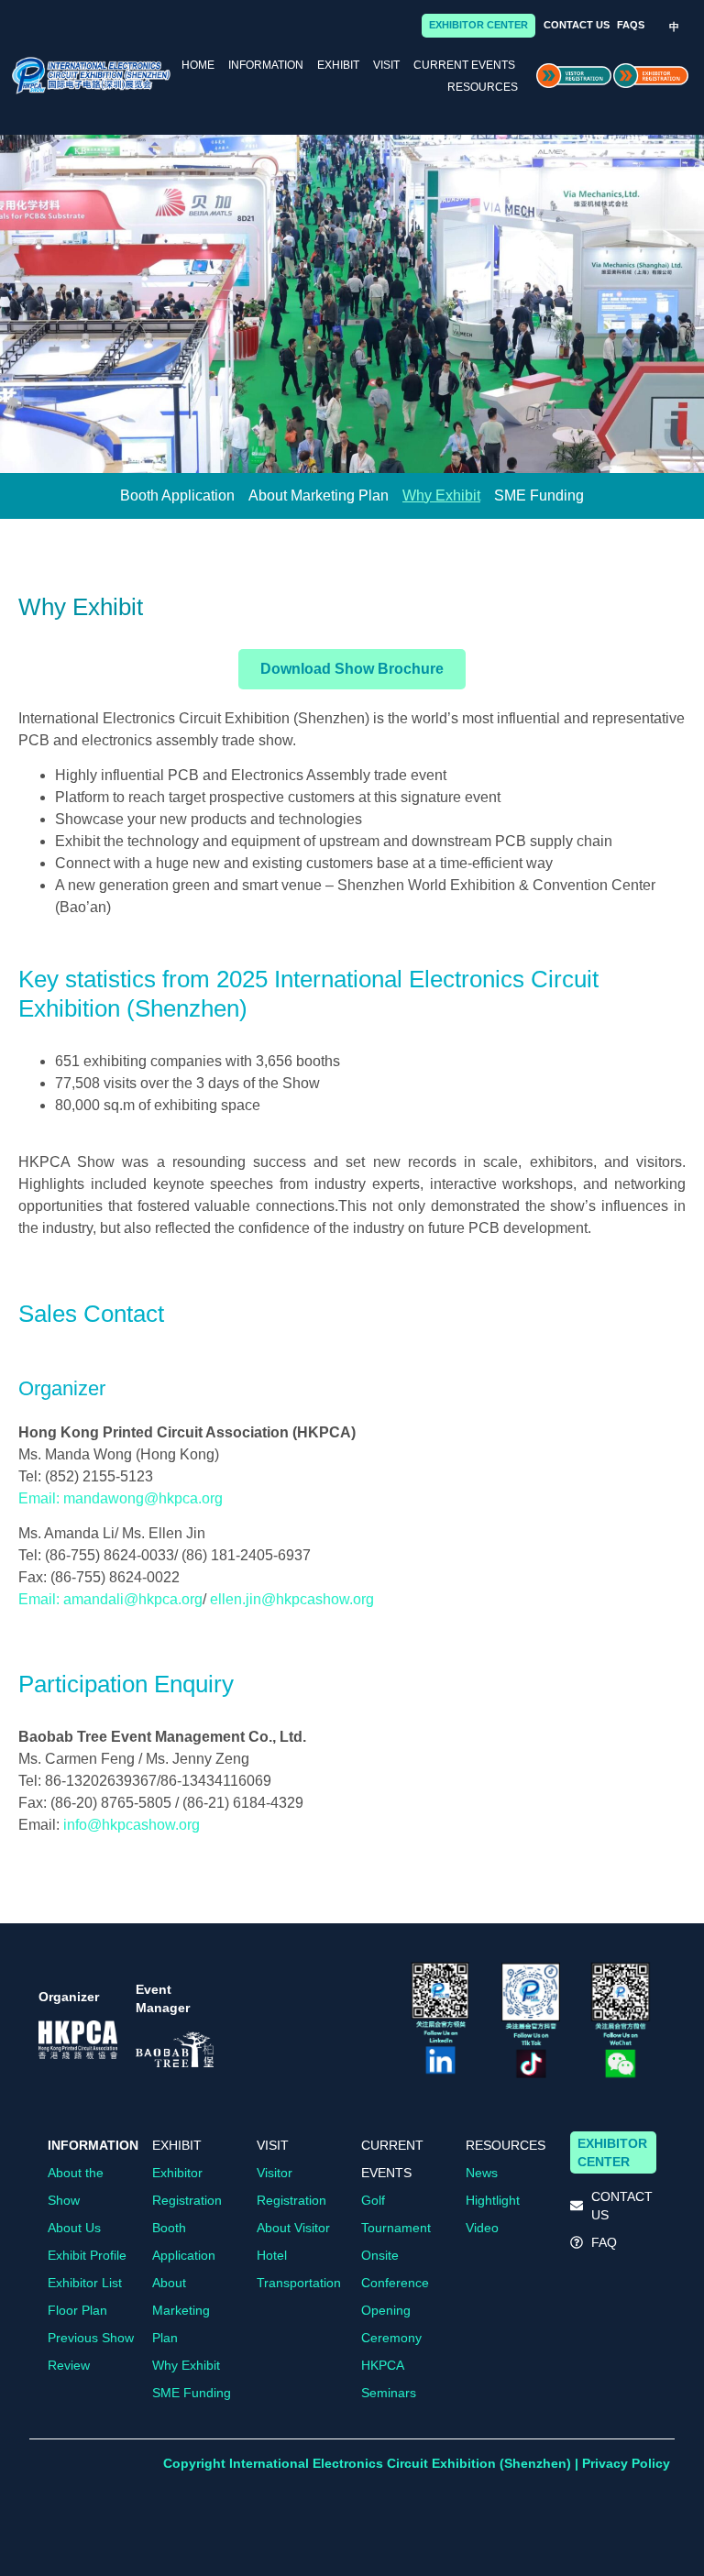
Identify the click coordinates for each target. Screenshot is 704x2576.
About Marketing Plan (319, 495)
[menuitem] (674, 27)
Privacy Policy (626, 2463)
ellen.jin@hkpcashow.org (292, 1599)
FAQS (631, 25)
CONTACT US (577, 25)
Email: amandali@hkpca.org (110, 1599)
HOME (198, 65)
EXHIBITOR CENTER (478, 25)
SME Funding (539, 495)
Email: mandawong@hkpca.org (121, 1498)
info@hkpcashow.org (132, 1825)
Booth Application (177, 495)
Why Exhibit (441, 495)
